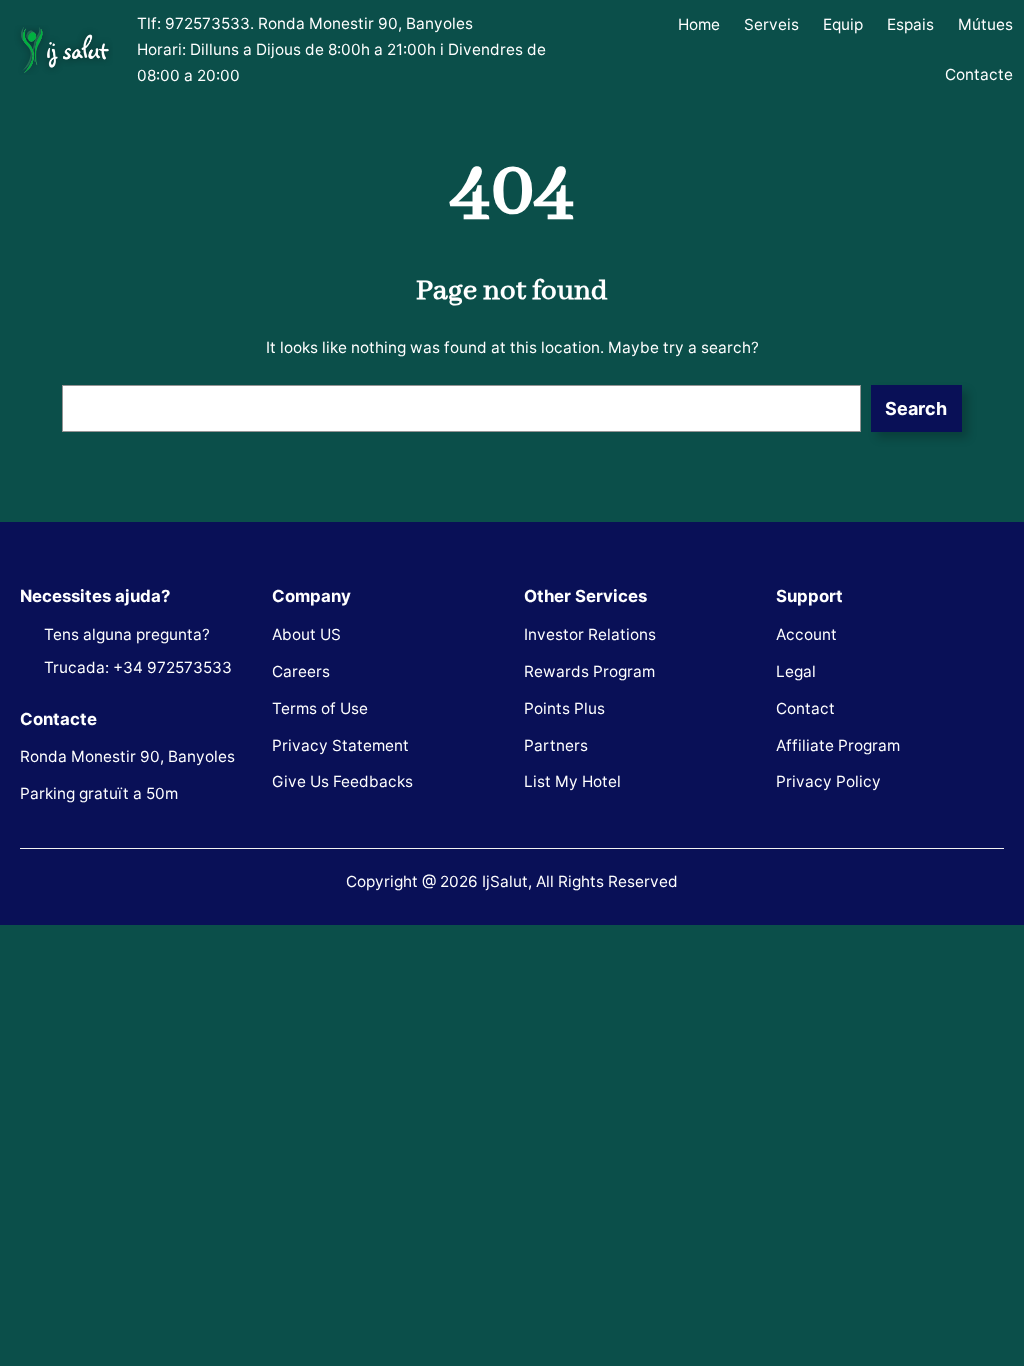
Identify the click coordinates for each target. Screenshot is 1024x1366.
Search (916, 408)
